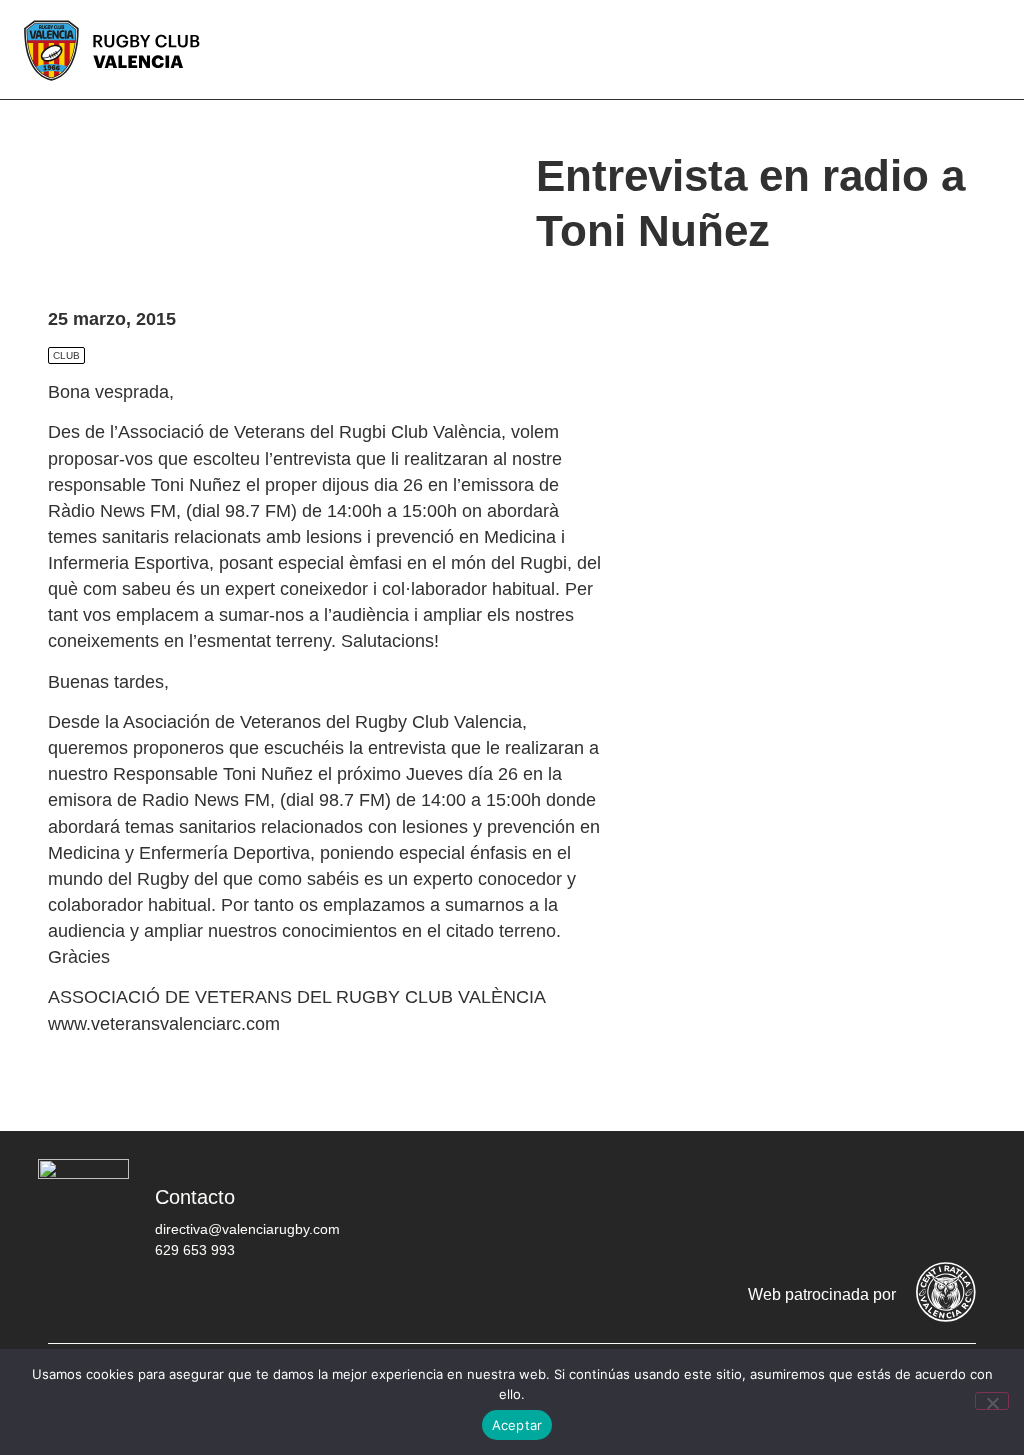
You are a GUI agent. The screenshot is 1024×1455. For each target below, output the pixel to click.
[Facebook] (711, 1204)
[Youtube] (891, 1204)
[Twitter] (771, 1204)
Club (66, 355)
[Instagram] (831, 1204)
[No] (992, 1401)
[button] (994, 49)
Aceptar (517, 1425)
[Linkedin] (951, 1204)
